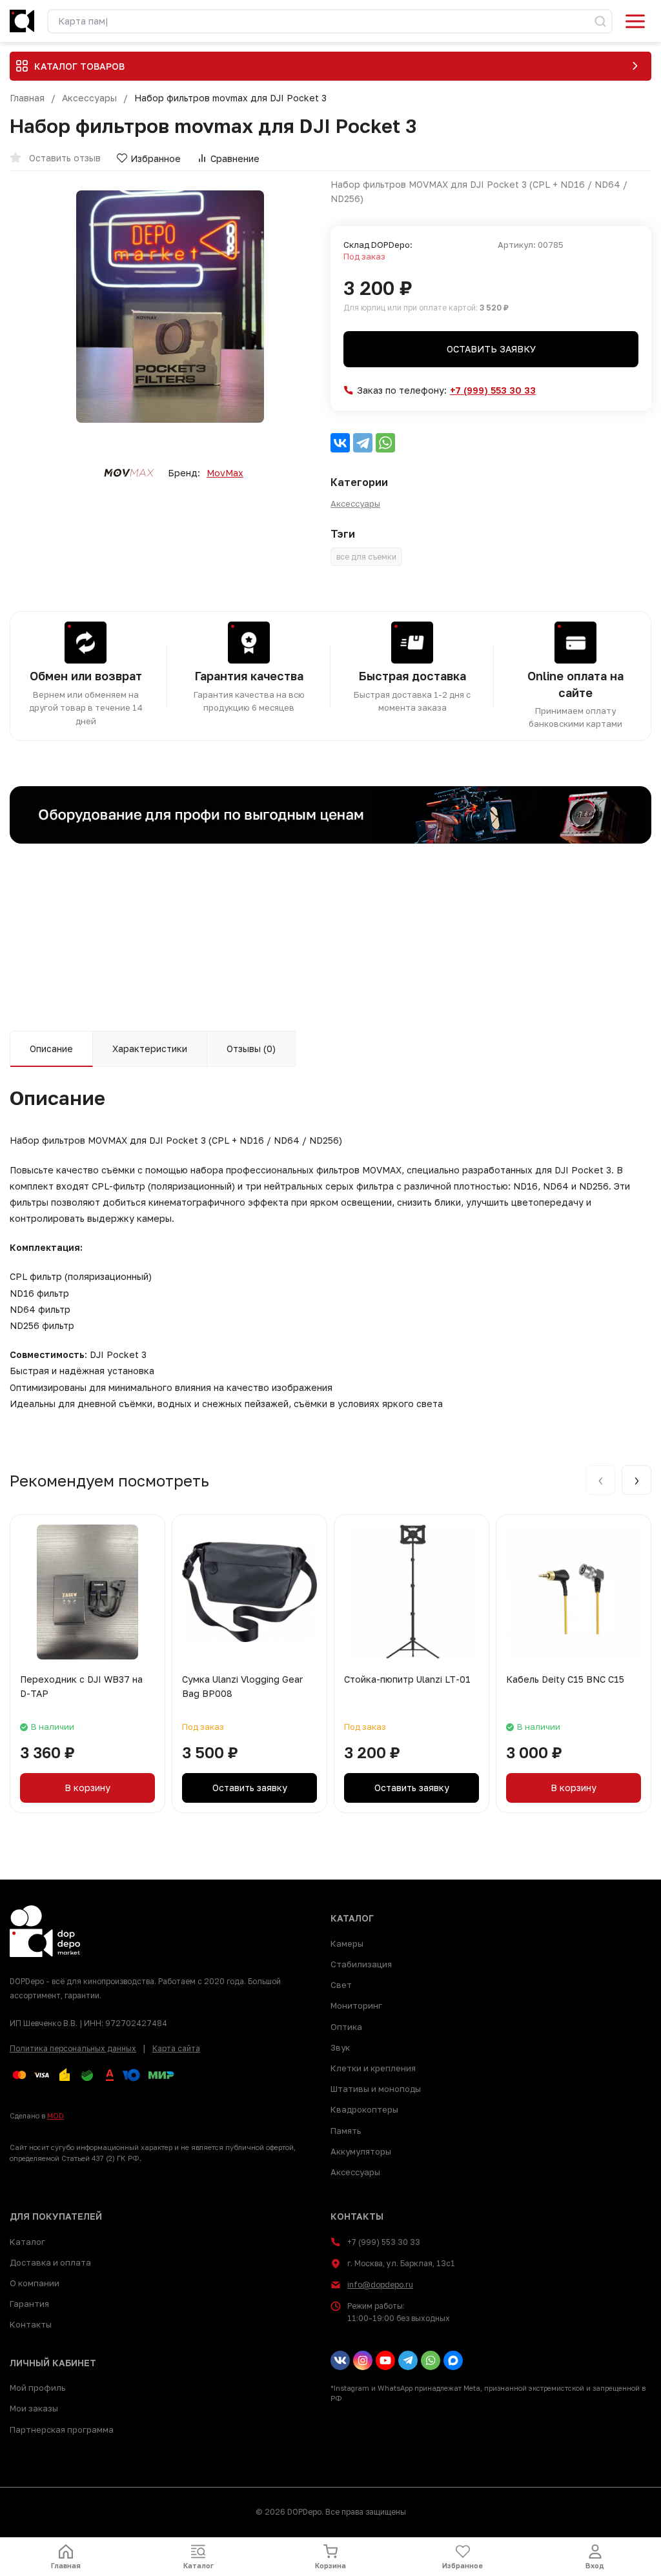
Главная (27, 98)
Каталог (27, 2242)
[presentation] (600, 1480)
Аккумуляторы (361, 2151)
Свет (341, 1985)
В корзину (87, 1788)
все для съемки (366, 557)
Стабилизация (361, 1964)
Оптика (346, 2027)
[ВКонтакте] (340, 443)
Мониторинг (356, 2005)
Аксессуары (89, 98)
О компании (35, 2283)
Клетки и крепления (373, 2068)
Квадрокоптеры (364, 2109)
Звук (340, 2047)
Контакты (31, 2324)
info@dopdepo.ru (380, 2285)
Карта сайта (176, 2048)
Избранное (156, 158)
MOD (56, 2115)
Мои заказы (34, 2408)
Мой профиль (37, 2388)
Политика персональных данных (73, 2048)
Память (346, 2131)
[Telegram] (363, 443)
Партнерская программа (62, 2429)
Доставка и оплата (50, 2262)
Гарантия (29, 2304)
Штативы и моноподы (376, 2089)
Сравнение (235, 158)
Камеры (347, 1943)
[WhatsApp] (385, 443)
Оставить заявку (491, 349)
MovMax (225, 473)
